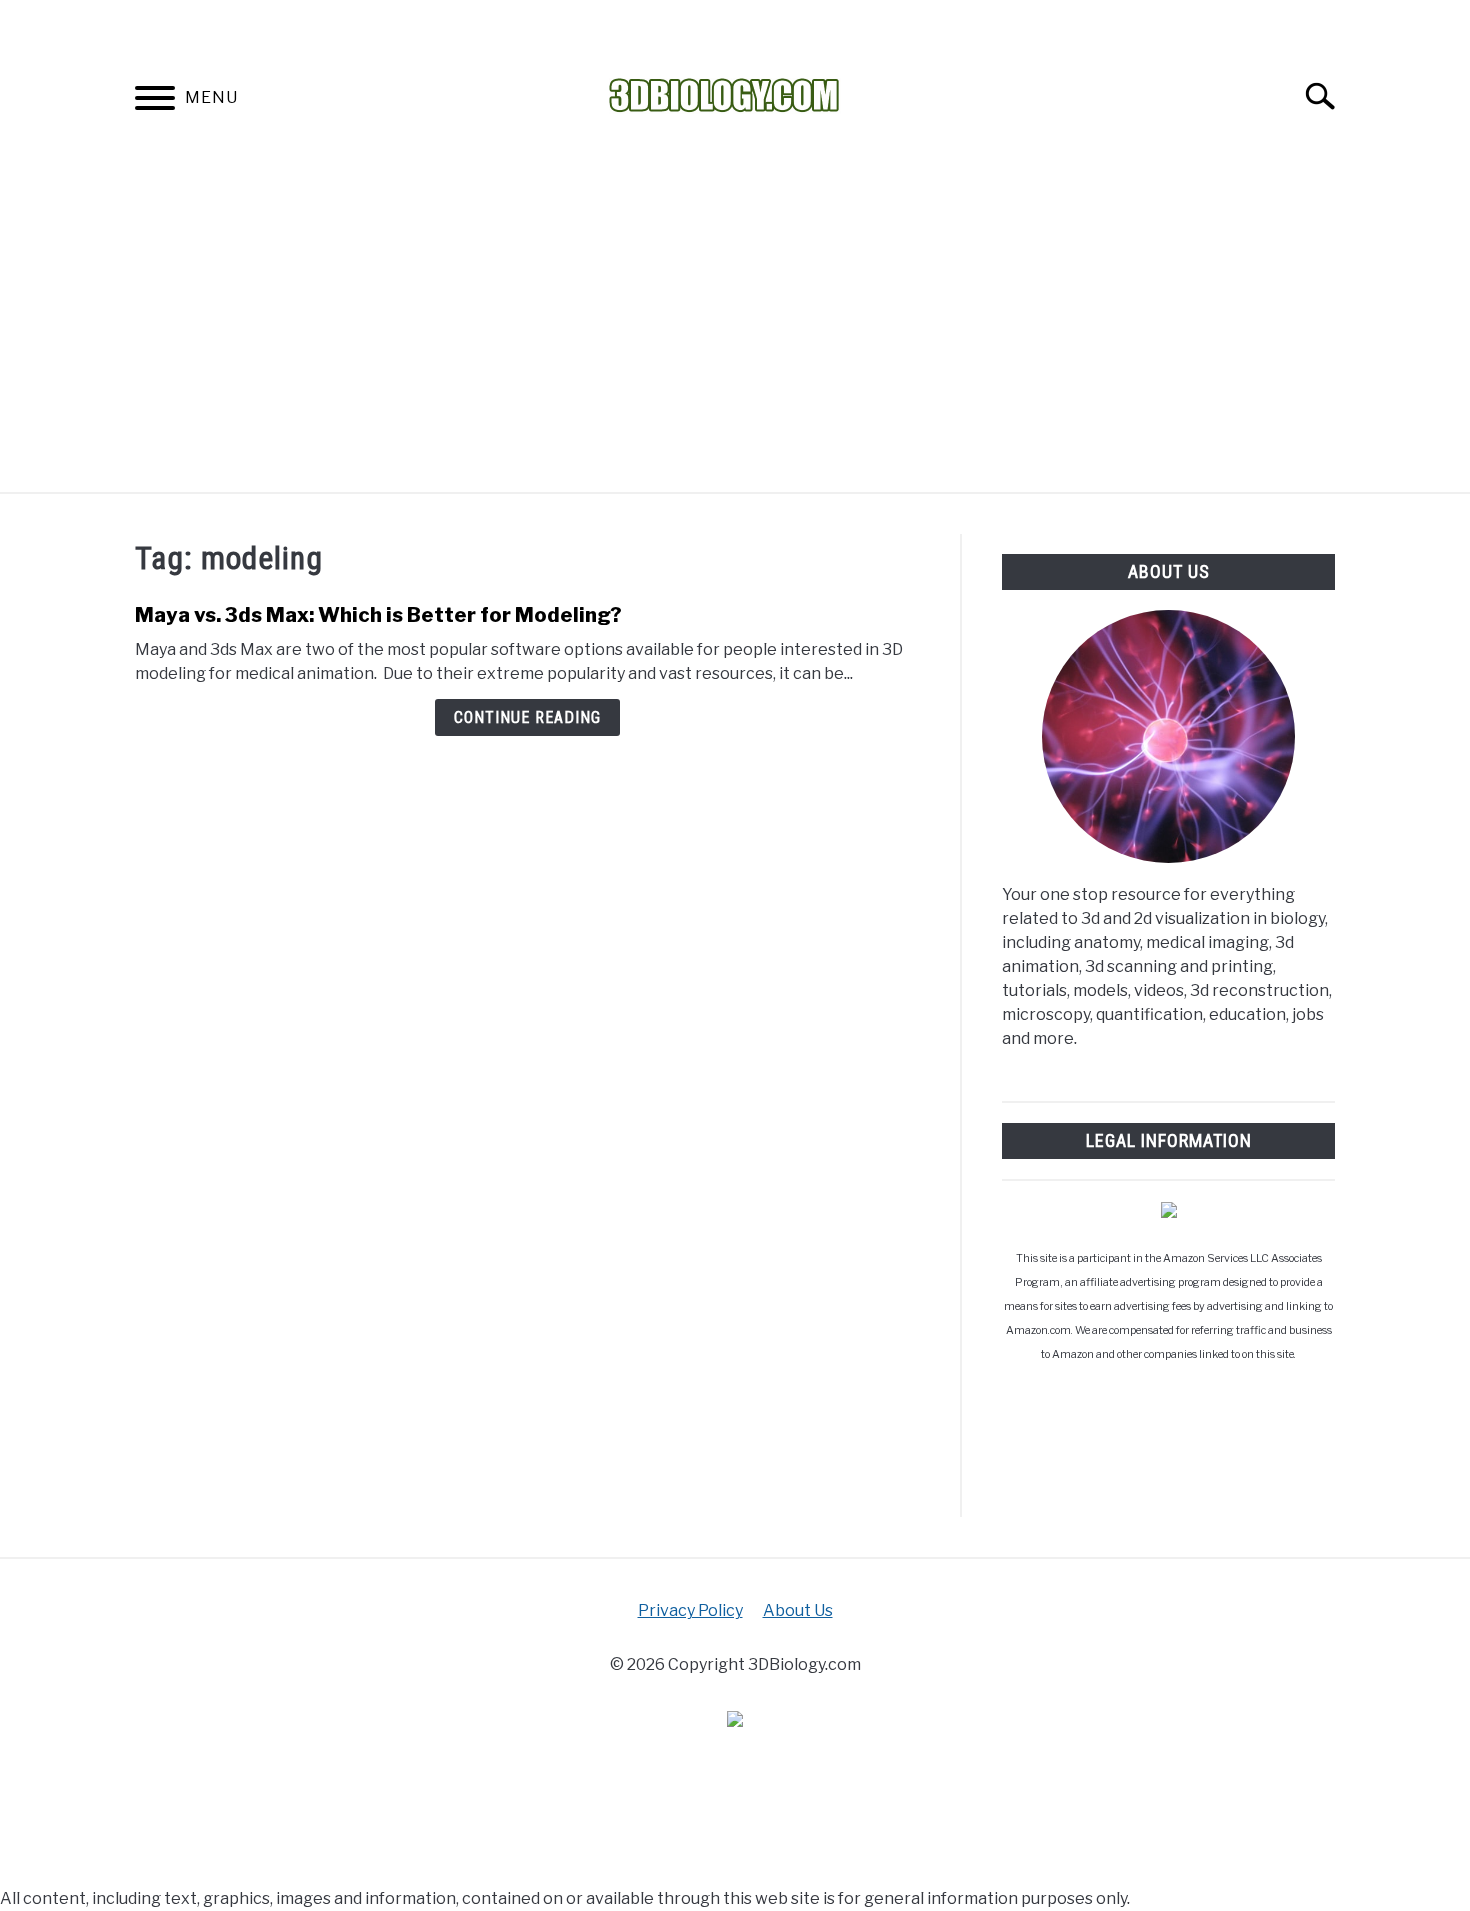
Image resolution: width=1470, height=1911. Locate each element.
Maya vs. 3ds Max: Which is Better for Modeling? (378, 615)
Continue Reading (527, 717)
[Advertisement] (735, 342)
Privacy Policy (690, 1610)
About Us (798, 1610)
